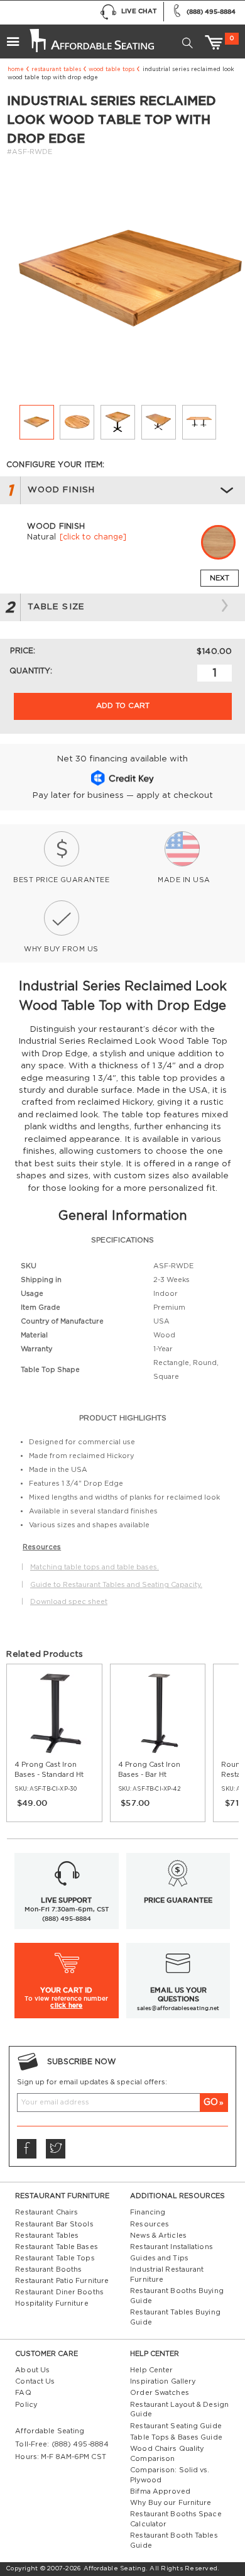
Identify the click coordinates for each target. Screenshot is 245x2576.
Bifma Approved (160, 2491)
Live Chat (139, 11)
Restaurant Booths (48, 2269)
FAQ (23, 2393)
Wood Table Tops (112, 69)
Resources (150, 2224)
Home (16, 69)
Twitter (55, 2148)
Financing (148, 2212)
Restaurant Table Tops (55, 2258)
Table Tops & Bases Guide (176, 2437)
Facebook (26, 2148)
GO (211, 2102)
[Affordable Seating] (90, 36)
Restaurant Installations (171, 2247)
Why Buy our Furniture (171, 2503)
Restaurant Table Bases (56, 2247)
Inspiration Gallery (163, 2381)
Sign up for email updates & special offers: (92, 2082)
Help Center (151, 2370)
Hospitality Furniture (52, 2303)
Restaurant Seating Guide (176, 2426)
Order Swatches (160, 2393)
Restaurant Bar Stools (54, 2224)
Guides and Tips (159, 2258)
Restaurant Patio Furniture (62, 2281)
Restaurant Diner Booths (59, 2292)
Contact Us (35, 2381)
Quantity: (31, 671)
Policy (26, 2405)
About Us (32, 2370)
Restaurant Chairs (46, 2212)
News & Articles (158, 2236)
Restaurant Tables (56, 69)
